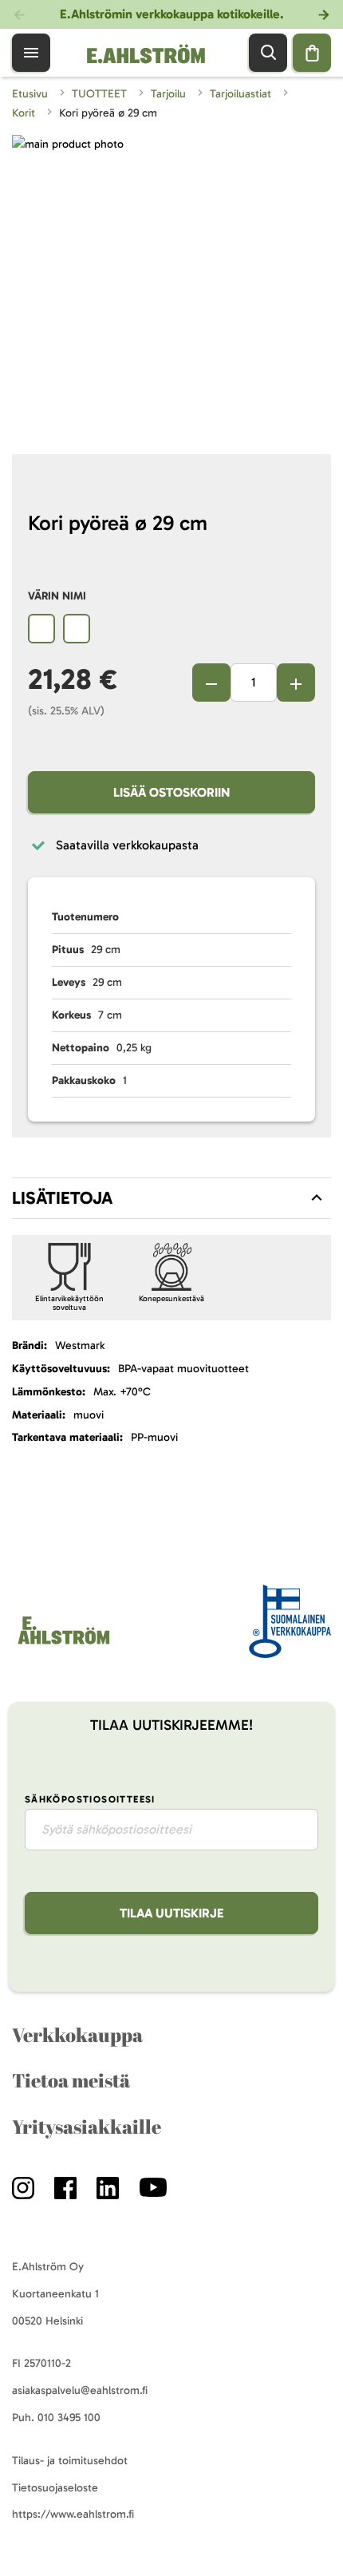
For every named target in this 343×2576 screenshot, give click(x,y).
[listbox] (171, 631)
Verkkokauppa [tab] (77, 2035)
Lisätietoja (62, 1198)
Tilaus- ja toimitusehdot (70, 2461)
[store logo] (63, 1644)
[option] (41, 629)
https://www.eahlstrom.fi (73, 2514)
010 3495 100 (69, 2418)
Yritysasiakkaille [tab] (87, 2127)
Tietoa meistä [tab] (71, 2080)
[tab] (171, 1198)
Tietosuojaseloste (55, 2488)
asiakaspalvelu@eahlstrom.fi (80, 2390)
